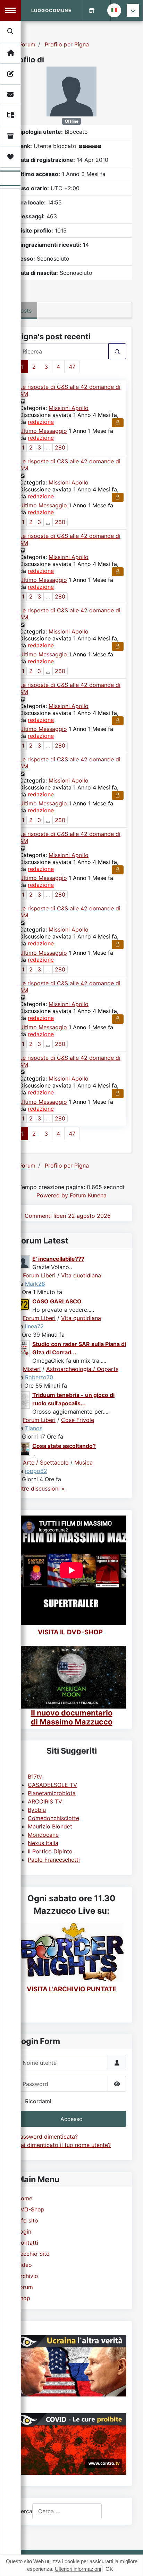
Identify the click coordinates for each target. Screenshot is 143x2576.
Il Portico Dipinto (50, 1851)
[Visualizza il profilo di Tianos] (24, 1399)
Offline (72, 121)
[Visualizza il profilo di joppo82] (24, 1449)
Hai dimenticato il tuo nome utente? (64, 2145)
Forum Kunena (88, 1195)
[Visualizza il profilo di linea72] (24, 1304)
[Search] (11, 32)
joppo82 (36, 1471)
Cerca (24, 2511)
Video (24, 2265)
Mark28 (35, 1284)
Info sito (27, 2220)
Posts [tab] (24, 311)
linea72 (34, 1326)
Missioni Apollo (69, 408)
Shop (23, 2298)
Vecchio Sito (33, 2254)
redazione (41, 422)
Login (24, 2232)
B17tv (35, 1776)
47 (72, 367)
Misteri (32, 1369)
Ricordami (38, 2101)
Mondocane (43, 1835)
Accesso (71, 2119)
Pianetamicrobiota (52, 1793)
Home (24, 2198)
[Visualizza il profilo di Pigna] (71, 91)
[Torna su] (131, 2563)
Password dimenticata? (47, 2137)
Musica (83, 1462)
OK (109, 2569)
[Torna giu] (133, 10)
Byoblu (37, 1810)
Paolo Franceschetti (54, 1860)
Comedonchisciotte (53, 1818)
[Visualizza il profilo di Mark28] (24, 1261)
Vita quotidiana (81, 1275)
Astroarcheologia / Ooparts (82, 1369)
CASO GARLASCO (57, 1301)
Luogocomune (51, 10)
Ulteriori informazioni (78, 2569)
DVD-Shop (31, 2209)
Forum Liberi (39, 1275)
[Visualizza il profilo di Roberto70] (24, 1348)
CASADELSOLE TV (52, 1785)
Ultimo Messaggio (43, 431)
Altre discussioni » (41, 1488)
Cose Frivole (78, 1420)
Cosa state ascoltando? (64, 1446)
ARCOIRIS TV (45, 1801)
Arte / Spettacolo (46, 1462)
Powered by (52, 1195)
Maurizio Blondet (50, 1826)
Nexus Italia (43, 1843)
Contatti (27, 2243)
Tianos (34, 1428)
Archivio (27, 2276)
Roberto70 (39, 1377)
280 (60, 447)
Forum (25, 2287)
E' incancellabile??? (58, 1259)
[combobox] (67, 2511)
